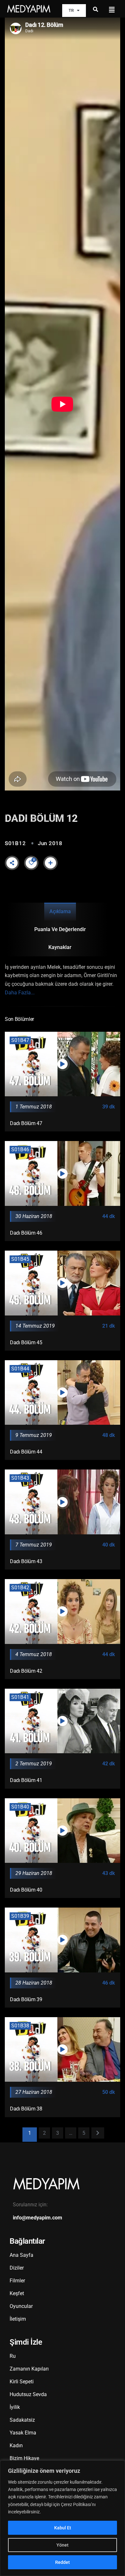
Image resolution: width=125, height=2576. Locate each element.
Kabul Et (63, 2528)
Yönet (63, 2545)
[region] (63, 2518)
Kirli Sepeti (22, 2382)
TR (71, 10)
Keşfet (17, 2293)
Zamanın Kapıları (29, 2369)
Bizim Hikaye (24, 2458)
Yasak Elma (23, 2433)
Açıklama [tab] (60, 911)
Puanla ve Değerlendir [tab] (60, 929)
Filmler (17, 2281)
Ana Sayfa (21, 2255)
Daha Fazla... (20, 993)
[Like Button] (31, 863)
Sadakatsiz (22, 2420)
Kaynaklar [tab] (60, 947)
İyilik (15, 2407)
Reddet (63, 2562)
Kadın (16, 2445)
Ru (13, 2356)
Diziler (17, 2268)
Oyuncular (21, 2306)
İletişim (18, 2319)
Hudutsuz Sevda (28, 2394)
